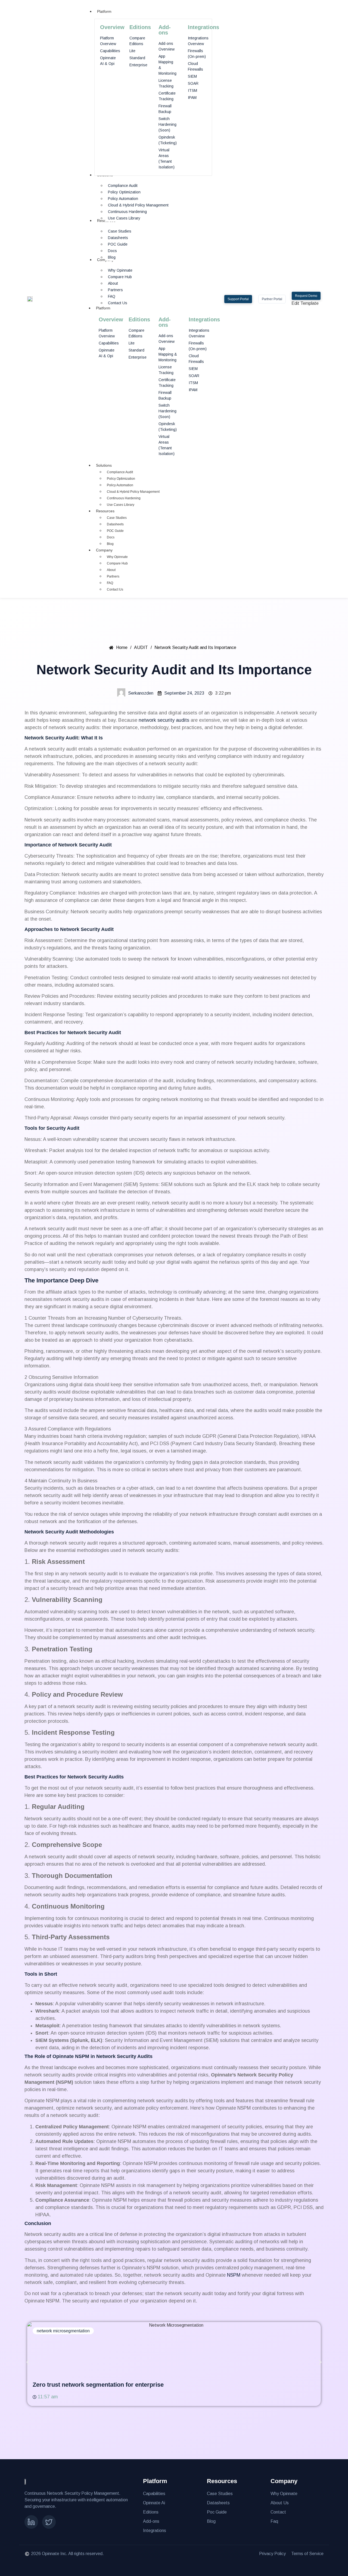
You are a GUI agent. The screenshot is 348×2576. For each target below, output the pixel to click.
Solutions (104, 465)
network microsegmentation (63, 2331)
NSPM (234, 2275)
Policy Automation (120, 485)
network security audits (164, 720)
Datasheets (115, 524)
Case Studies (117, 518)
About (111, 570)
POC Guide (115, 531)
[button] (28, 2362)
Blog (110, 544)
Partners (113, 576)
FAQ (110, 583)
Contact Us (115, 589)
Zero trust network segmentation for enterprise (98, 2385)
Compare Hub (117, 563)
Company (104, 550)
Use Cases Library (121, 505)
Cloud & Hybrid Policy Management (133, 492)
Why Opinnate (117, 557)
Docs (111, 537)
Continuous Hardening (124, 498)
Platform (103, 308)
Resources (105, 511)
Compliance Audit (120, 472)
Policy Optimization (121, 479)
